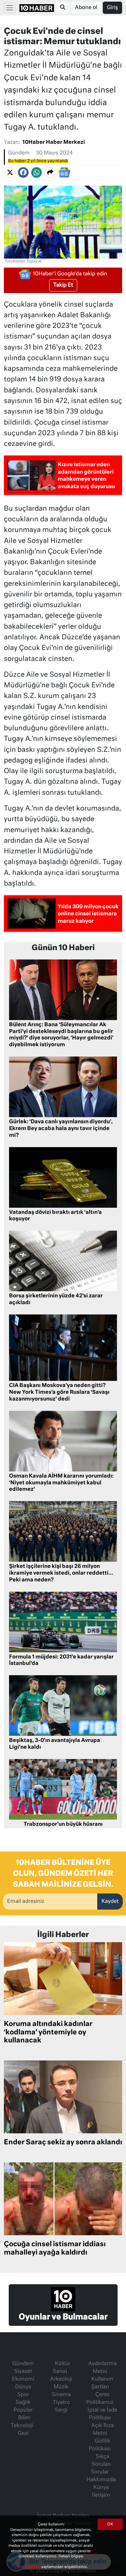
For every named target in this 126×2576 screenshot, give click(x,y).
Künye (101, 2488)
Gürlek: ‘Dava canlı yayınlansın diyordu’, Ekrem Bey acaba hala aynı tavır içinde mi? (61, 1129)
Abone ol (86, 8)
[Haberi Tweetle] (10, 172)
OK (110, 2524)
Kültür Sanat (61, 2368)
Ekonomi (23, 2379)
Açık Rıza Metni (102, 2430)
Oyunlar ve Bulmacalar (63, 2317)
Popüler (23, 2410)
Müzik (61, 2387)
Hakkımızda (101, 2480)
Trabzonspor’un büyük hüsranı (63, 1824)
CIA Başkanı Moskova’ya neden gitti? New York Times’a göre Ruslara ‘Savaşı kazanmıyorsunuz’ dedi (59, 1392)
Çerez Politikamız (100, 2399)
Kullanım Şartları (102, 2383)
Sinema (61, 2395)
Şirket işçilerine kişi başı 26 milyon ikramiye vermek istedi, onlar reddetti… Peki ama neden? (61, 1573)
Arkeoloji (61, 2379)
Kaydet (110, 1902)
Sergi (61, 2410)
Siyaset (23, 2372)
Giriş (112, 8)
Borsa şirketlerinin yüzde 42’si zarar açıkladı (56, 1299)
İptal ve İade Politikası (102, 2414)
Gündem (19, 153)
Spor (23, 2395)
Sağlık (23, 2403)
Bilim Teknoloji (22, 2422)
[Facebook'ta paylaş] (23, 172)
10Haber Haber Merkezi (54, 143)
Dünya (23, 2387)
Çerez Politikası (28, 2567)
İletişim (101, 2495)
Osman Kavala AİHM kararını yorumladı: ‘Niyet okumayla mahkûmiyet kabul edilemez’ (61, 1483)
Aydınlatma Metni (102, 2368)
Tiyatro (61, 2403)
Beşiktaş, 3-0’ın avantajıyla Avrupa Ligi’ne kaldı (55, 1744)
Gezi (23, 2433)
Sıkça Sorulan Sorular (101, 2464)
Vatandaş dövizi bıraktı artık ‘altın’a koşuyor (55, 1216)
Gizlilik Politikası (100, 2445)
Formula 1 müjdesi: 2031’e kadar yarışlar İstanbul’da (61, 1661)
